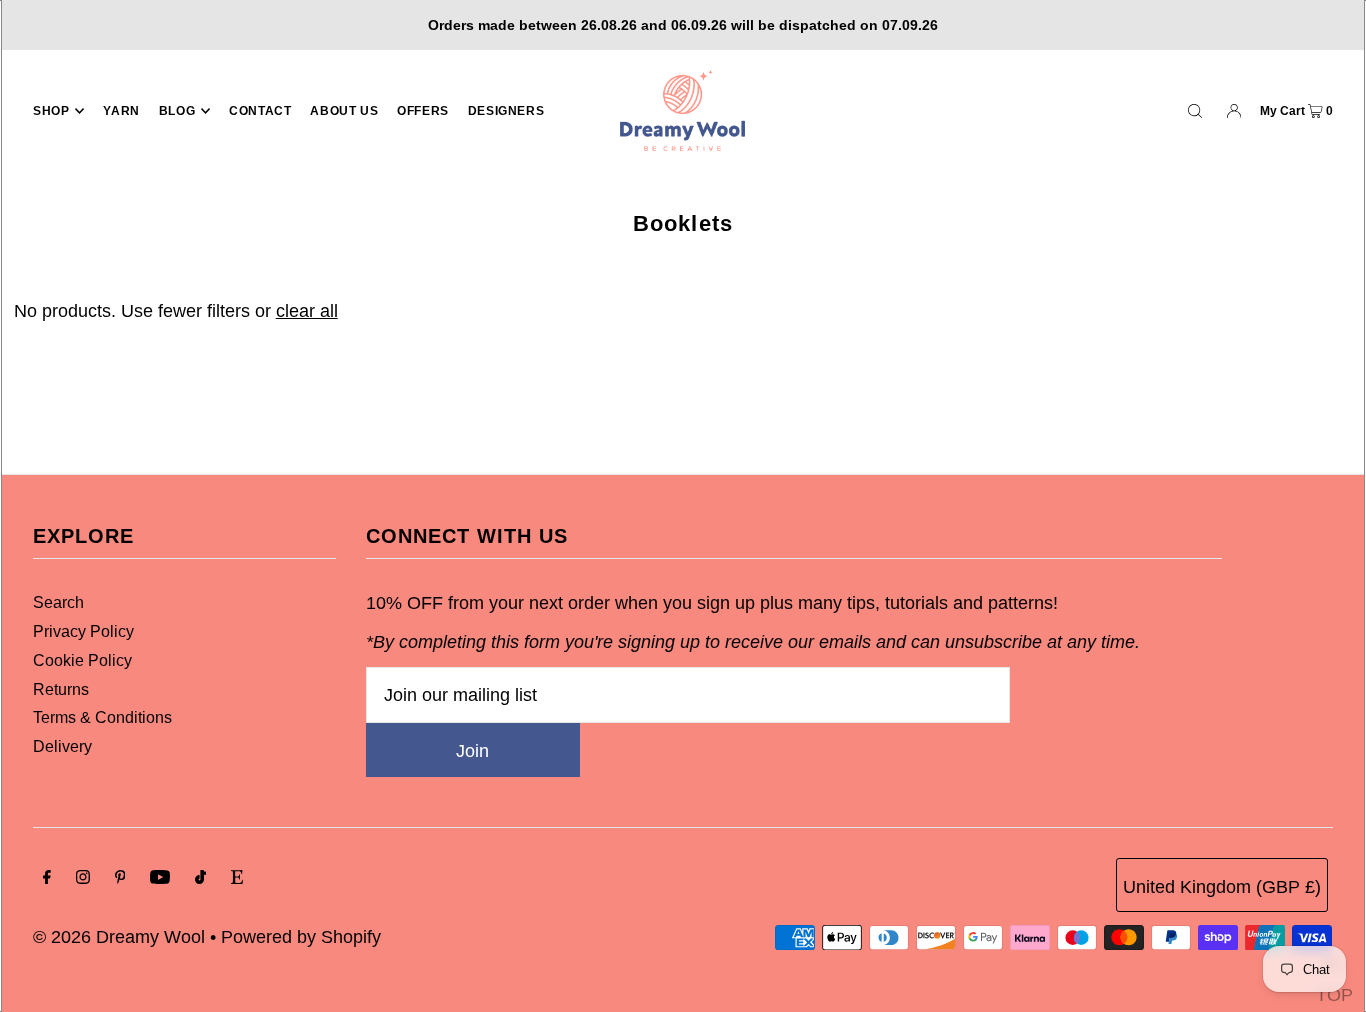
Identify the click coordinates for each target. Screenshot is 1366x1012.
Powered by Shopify (301, 937)
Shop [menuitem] (51, 111)
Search (58, 602)
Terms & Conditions (102, 717)
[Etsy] (237, 878)
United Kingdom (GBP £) (1222, 887)
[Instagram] (83, 878)
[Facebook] (47, 878)
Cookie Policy (82, 660)
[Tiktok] (200, 878)
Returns (61, 689)
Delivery (62, 746)
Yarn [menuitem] (121, 111)
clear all (307, 311)
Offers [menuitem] (423, 111)
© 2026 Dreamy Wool (119, 937)
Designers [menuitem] (506, 111)
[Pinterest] (120, 878)
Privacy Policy (83, 631)
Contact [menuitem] (260, 111)
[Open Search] (1195, 110)
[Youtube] (160, 878)
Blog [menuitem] (177, 111)
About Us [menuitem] (344, 111)
